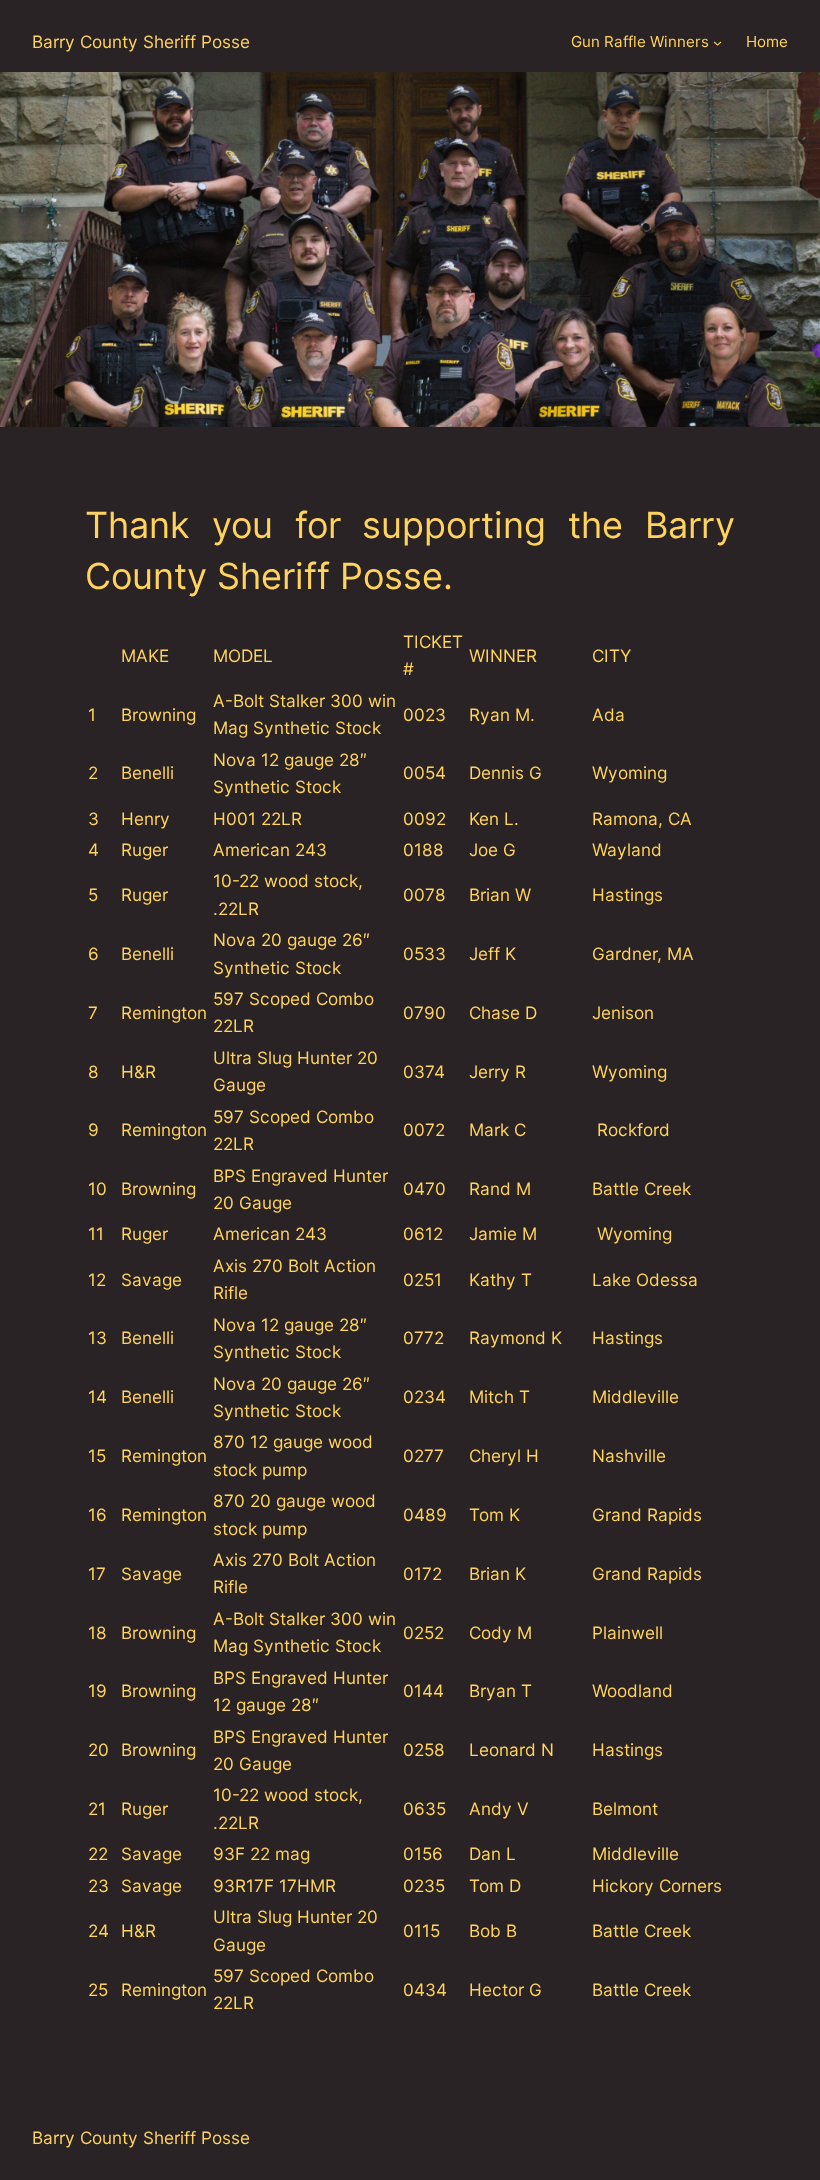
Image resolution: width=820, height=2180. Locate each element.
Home (767, 41)
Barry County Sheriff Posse (141, 41)
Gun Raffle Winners (640, 41)
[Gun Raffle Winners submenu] (717, 42)
